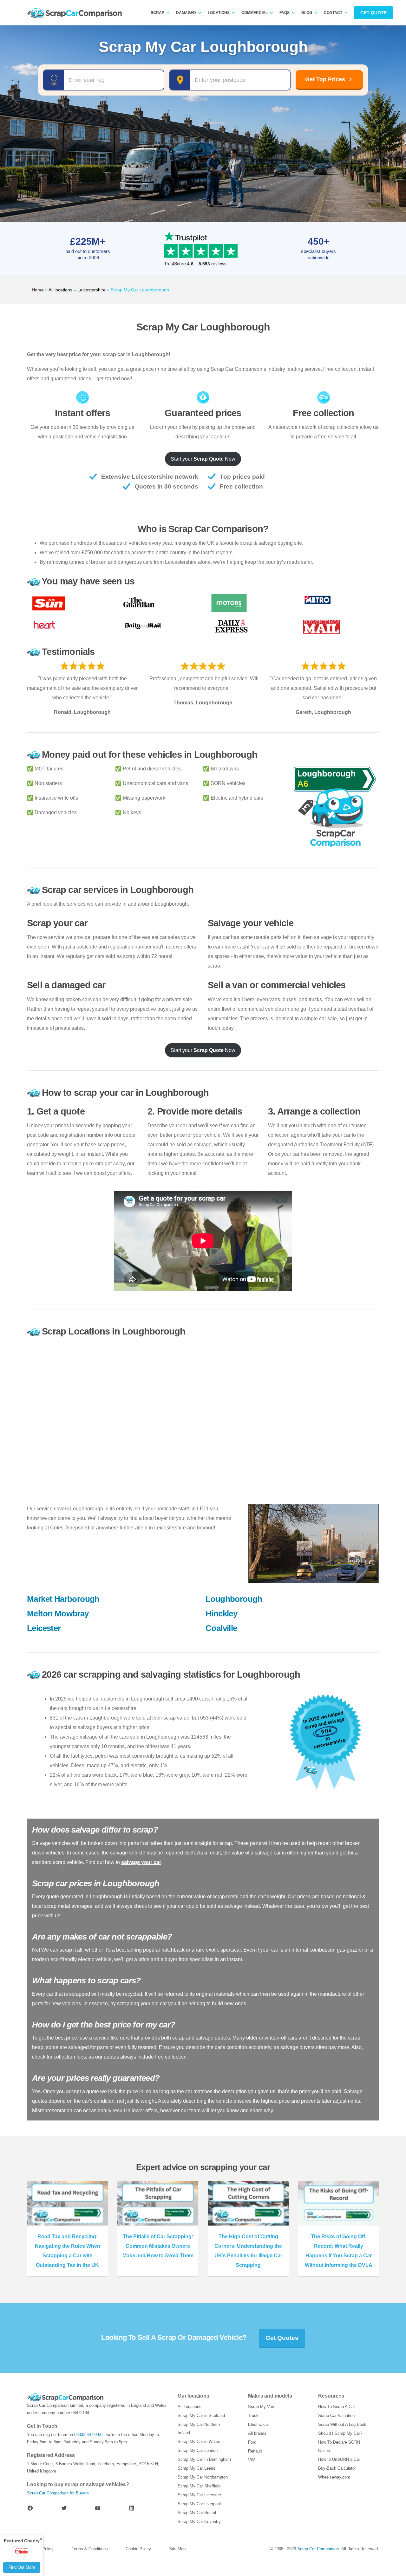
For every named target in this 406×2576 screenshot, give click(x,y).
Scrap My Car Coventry (199, 2522)
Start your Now (203, 459)
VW (251, 2460)
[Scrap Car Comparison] (76, 13)
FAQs (285, 13)
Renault (255, 2451)
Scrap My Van (261, 2407)
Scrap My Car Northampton (203, 2477)
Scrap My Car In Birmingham (204, 2459)
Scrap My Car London (198, 2450)
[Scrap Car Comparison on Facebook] (30, 2508)
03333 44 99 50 (88, 2435)
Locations (219, 13)
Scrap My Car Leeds (196, 2468)
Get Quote (373, 13)
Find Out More (22, 2567)
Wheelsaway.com (334, 2477)
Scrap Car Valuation (336, 2416)
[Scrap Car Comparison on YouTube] (98, 2508)
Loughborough (234, 1599)
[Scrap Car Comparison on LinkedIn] (132, 2508)
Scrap (157, 13)
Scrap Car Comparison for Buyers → (61, 2493)
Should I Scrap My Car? (340, 2433)
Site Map (177, 2549)
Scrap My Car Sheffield (199, 2486)
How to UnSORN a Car (339, 2459)
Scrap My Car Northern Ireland (199, 2429)
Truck (253, 2416)
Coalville (221, 1628)
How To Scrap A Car (337, 2407)
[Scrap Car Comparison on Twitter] (64, 2508)
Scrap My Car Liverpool (199, 2504)
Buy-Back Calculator (337, 2468)
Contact (333, 13)
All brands (257, 2433)
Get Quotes (282, 2338)
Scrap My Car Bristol (197, 2513)
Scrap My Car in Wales (199, 2442)
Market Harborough (63, 1599)
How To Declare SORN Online (339, 2446)
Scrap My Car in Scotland (201, 2416)
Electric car (259, 2424)
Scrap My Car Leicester (199, 2495)
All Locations (190, 2407)
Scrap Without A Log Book (342, 2424)
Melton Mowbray (58, 1614)
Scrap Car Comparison (318, 2549)
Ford (252, 2442)
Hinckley (221, 1614)
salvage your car (141, 1862)
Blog (307, 13)
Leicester (44, 1628)
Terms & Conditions (90, 2549)
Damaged (186, 13)
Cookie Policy (138, 2549)
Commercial (255, 13)
